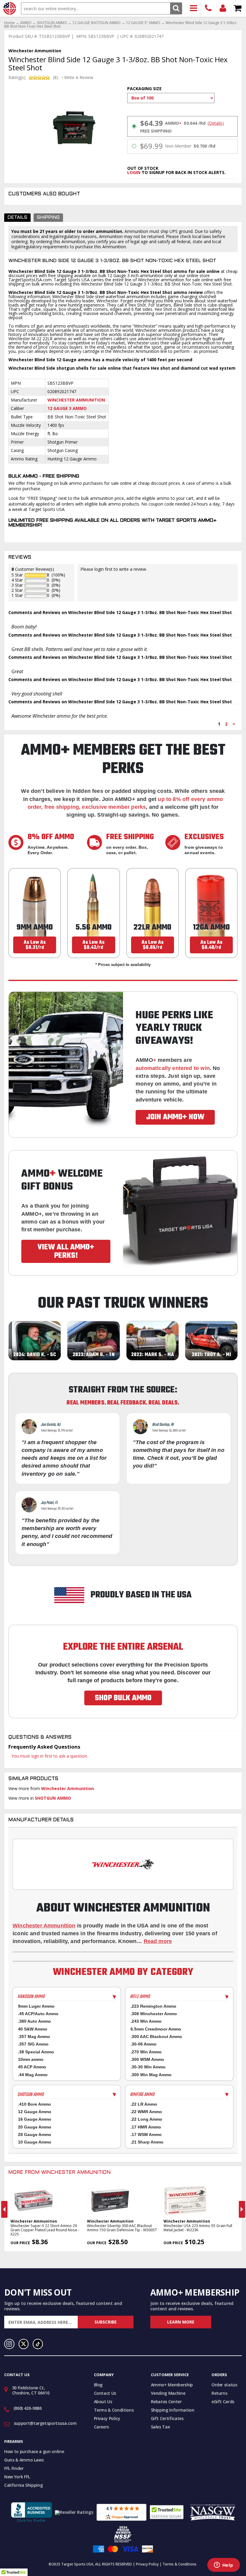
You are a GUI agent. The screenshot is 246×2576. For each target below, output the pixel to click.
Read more (158, 1941)
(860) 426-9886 (208, 9)
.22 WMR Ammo (146, 2112)
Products (194, 9)
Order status (224, 2385)
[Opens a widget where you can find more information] (223, 2565)
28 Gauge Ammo (35, 2134)
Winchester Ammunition (76, 400)
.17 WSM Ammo (146, 2134)
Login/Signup (223, 9)
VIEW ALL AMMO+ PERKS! (66, 1251)
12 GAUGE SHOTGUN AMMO (96, 23)
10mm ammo (31, 2059)
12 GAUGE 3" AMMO (143, 23)
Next (242, 2209)
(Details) (216, 123)
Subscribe (106, 2322)
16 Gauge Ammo (35, 2119)
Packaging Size (144, 89)
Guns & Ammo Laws (24, 2460)
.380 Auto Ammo (34, 2021)
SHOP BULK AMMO (123, 1698)
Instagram (9, 2344)
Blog (98, 2385)
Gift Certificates (167, 2418)
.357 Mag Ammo (34, 2037)
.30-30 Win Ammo (148, 2067)
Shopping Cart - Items (238, 9)
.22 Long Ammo (146, 2119)
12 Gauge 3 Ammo (67, 408)
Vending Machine (168, 2393)
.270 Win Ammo (146, 2052)
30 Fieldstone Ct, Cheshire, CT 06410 (31, 2390)
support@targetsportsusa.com (45, 2423)
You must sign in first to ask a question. (50, 1756)
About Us (103, 2402)
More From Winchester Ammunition (60, 2173)
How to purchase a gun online (34, 2451)
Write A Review (79, 78)
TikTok (38, 2344)
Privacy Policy (107, 2418)
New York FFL (17, 2477)
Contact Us (105, 2393)
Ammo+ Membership (172, 2385)
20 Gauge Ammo (35, 2127)
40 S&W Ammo (33, 2029)
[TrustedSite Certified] (167, 2512)
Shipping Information (173, 2410)
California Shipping (23, 2485)
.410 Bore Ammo (34, 2104)
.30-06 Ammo (144, 2044)
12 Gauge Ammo (35, 2112)
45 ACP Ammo (32, 2067)
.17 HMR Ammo (146, 2127)
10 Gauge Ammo (35, 2142)
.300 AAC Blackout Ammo (156, 2037)
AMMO (26, 23)
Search (176, 8)
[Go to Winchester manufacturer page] (123, 1864)
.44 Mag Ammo (33, 2075)
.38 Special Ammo (36, 2052)
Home (9, 23)
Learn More (181, 2322)
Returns (219, 2393)
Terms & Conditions (114, 2410)
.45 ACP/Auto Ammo (38, 2014)
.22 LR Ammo (144, 2104)
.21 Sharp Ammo (147, 2142)
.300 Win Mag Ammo (151, 2075)
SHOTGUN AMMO (52, 23)
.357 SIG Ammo (33, 2044)
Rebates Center (166, 2402)
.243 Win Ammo (146, 2021)
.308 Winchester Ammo (154, 2014)
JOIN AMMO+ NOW (175, 1117)
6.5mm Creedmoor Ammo (156, 2029)
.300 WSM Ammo (147, 2059)
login (134, 172)
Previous (4, 2209)
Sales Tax (160, 2427)
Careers (102, 2427)
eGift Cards (223, 2402)
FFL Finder (14, 2468)
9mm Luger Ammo (36, 2006)
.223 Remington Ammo (153, 2006)
